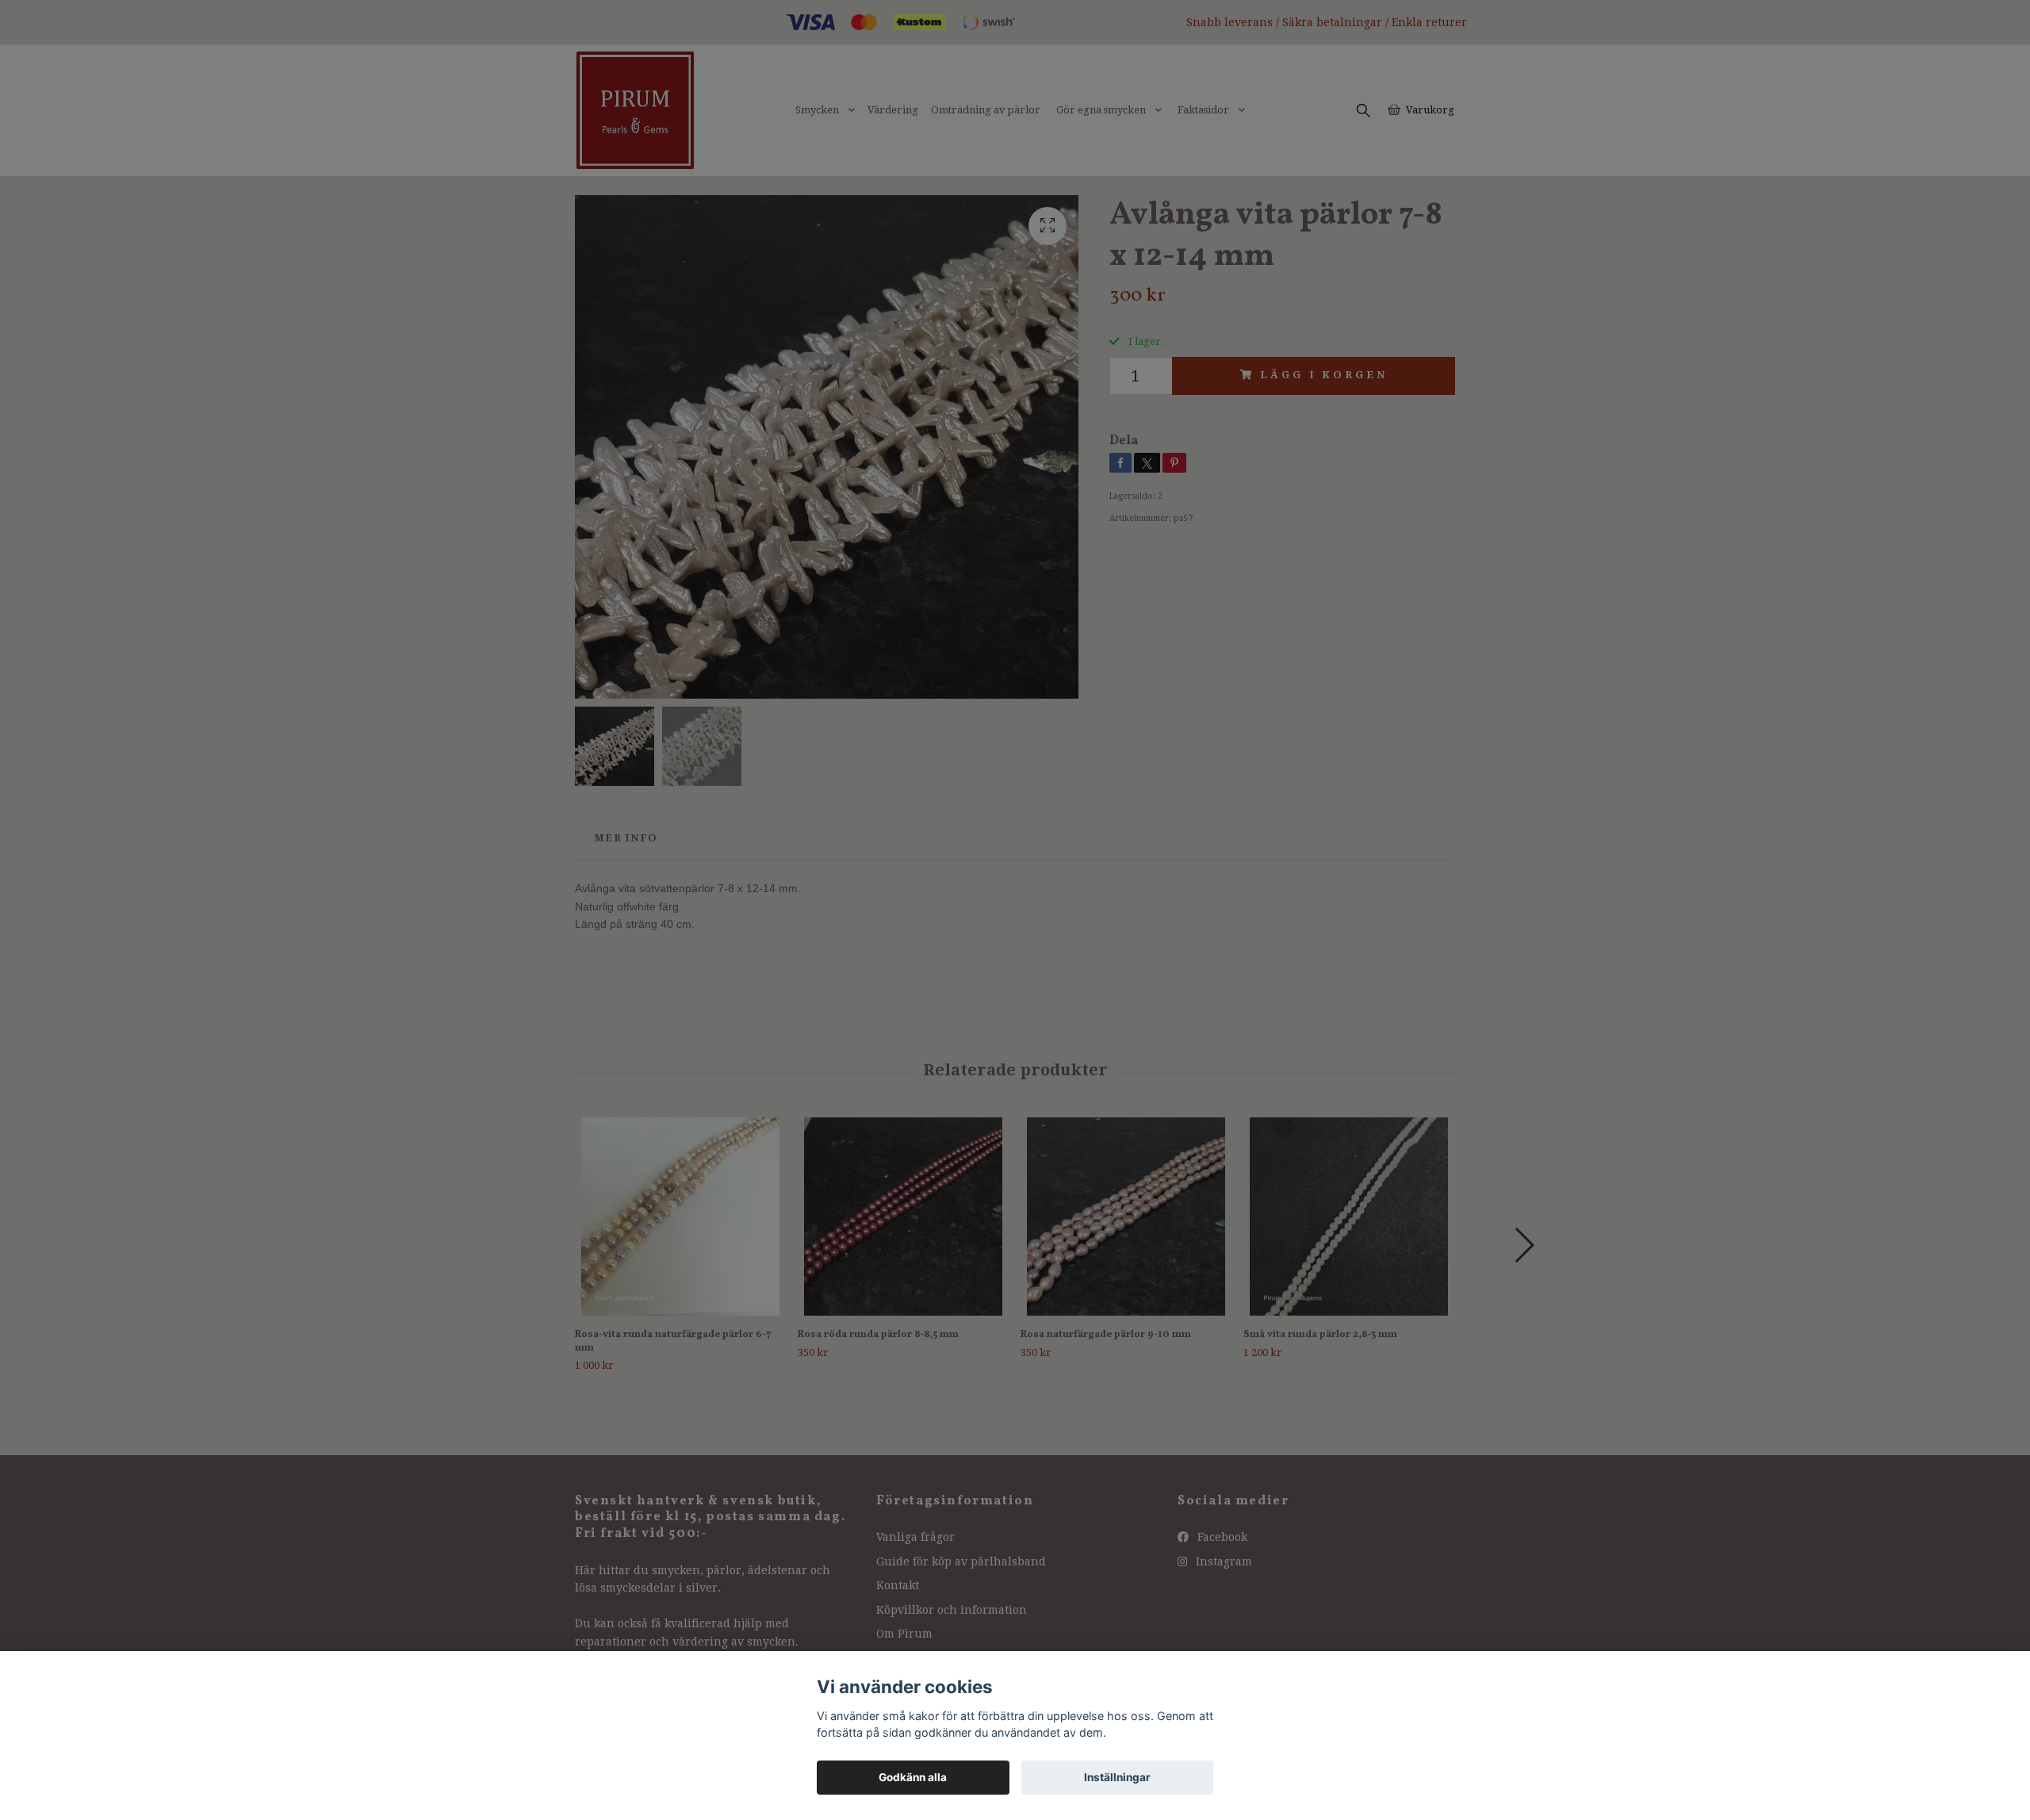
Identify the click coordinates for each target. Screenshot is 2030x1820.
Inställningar (1117, 1777)
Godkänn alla (913, 1777)
